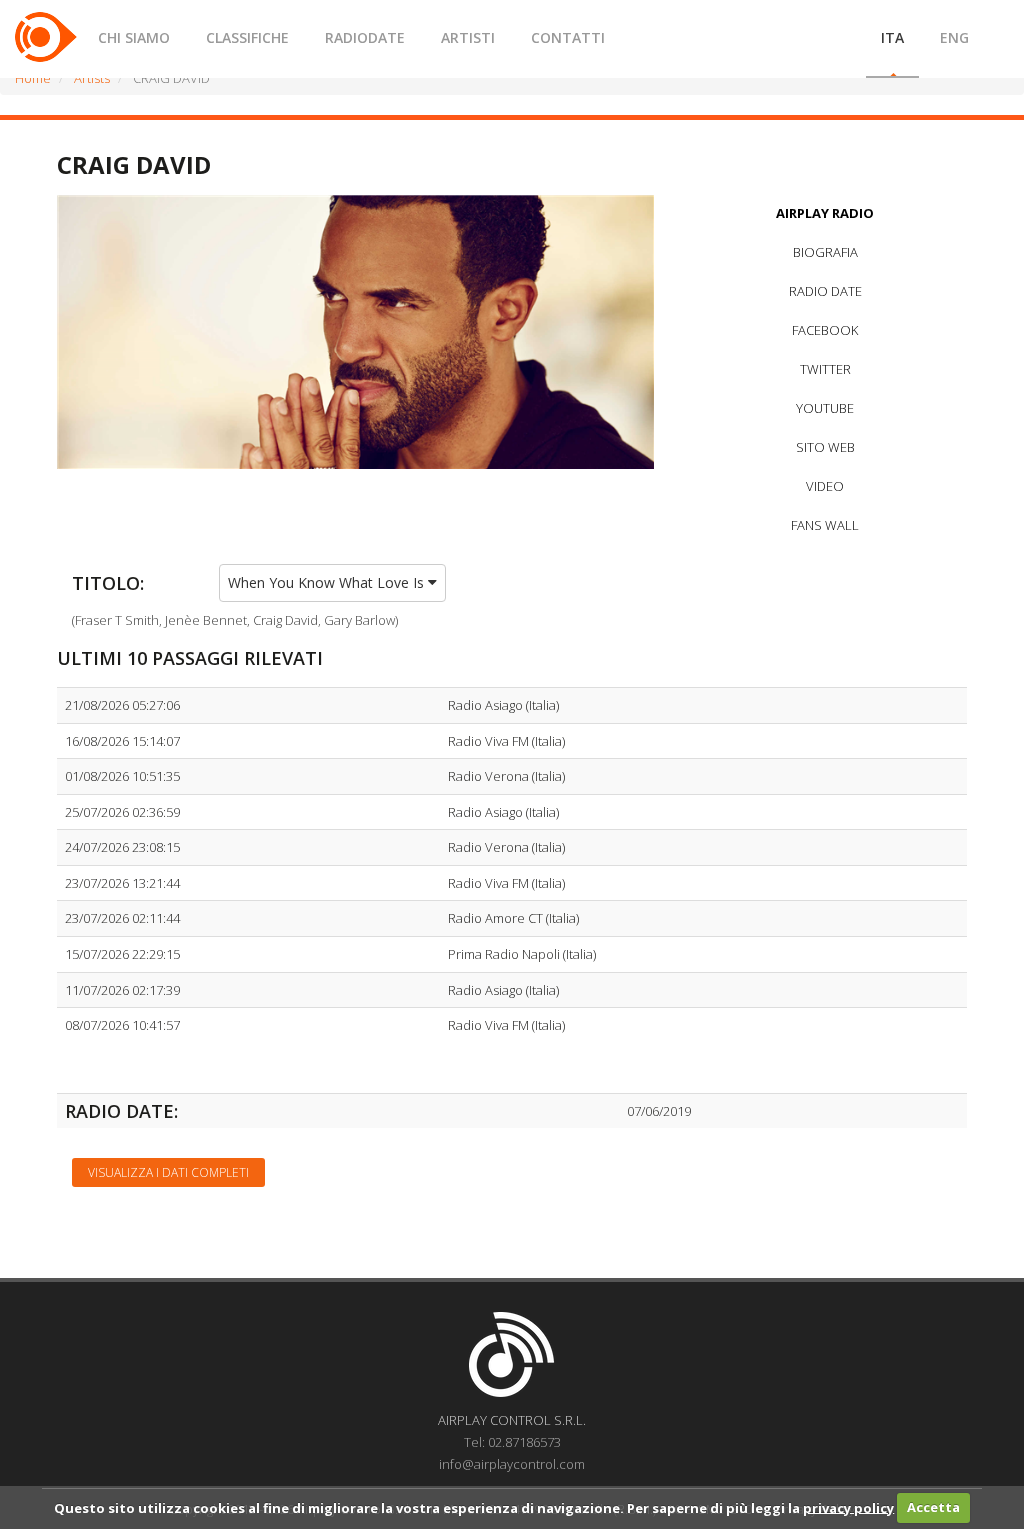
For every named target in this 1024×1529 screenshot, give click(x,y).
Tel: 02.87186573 (512, 1442)
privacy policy (848, 1507)
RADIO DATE (825, 291)
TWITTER (825, 369)
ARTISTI (468, 37)
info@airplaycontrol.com (512, 1464)
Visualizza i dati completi (168, 1172)
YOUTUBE (825, 408)
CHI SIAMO (134, 37)
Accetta (933, 1507)
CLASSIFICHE (247, 37)
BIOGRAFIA (825, 252)
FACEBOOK (825, 330)
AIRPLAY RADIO (825, 213)
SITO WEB (825, 447)
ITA (892, 37)
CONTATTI (568, 37)
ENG (954, 37)
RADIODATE (365, 37)
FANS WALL (825, 525)
